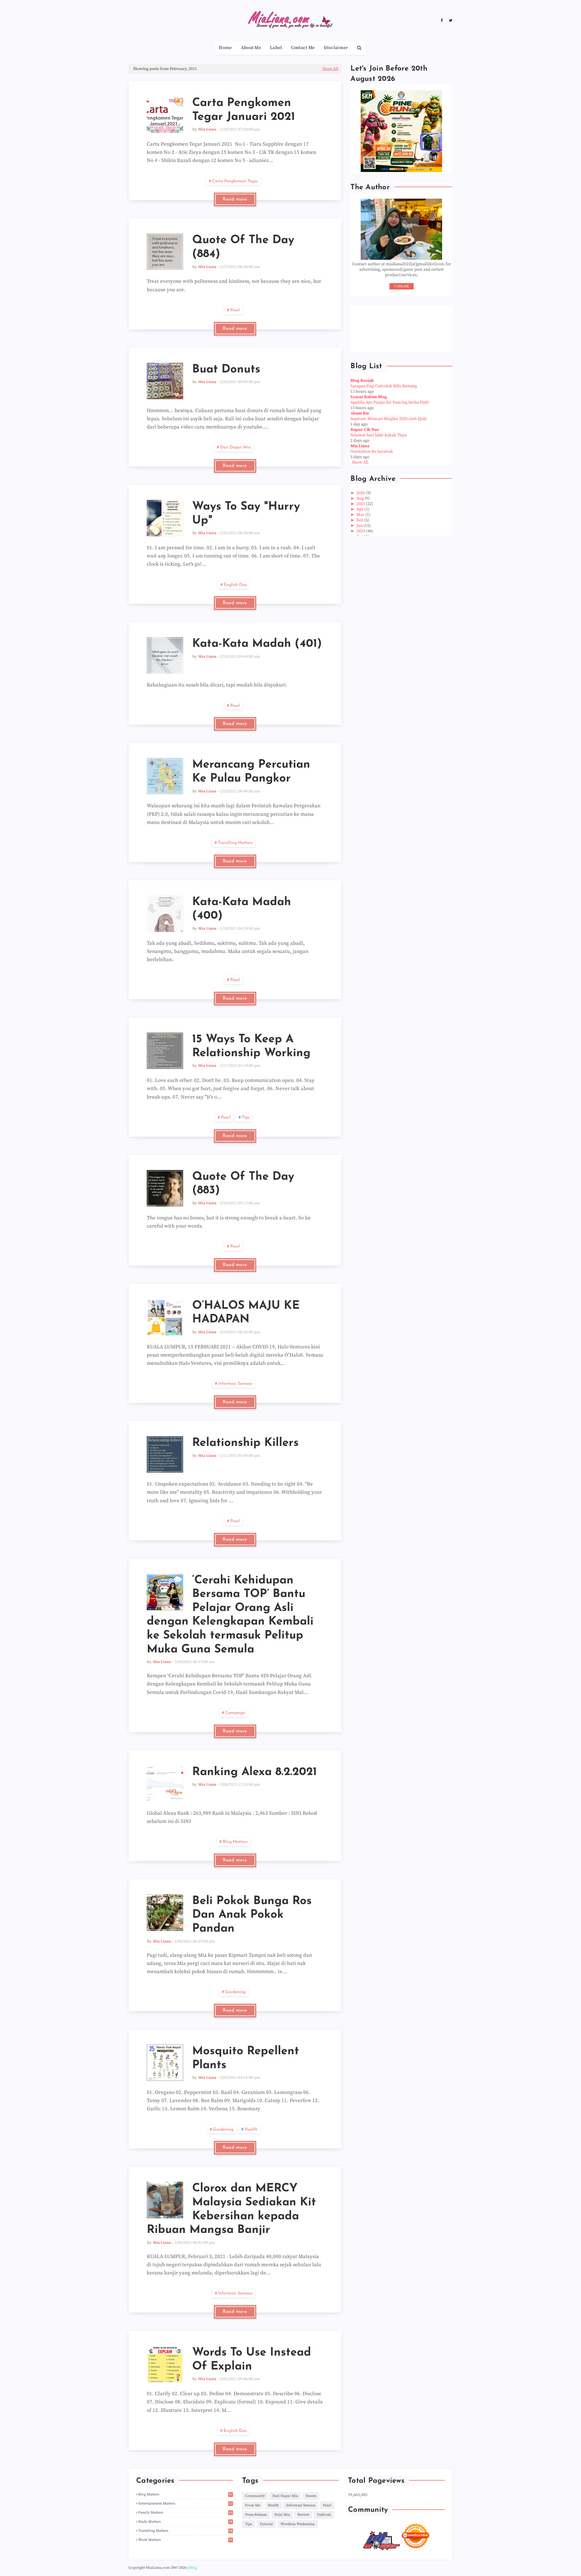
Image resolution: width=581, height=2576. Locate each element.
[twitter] (450, 21)
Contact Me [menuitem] (303, 48)
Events (311, 2496)
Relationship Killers (245, 1443)
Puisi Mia (282, 2515)
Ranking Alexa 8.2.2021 (254, 1772)
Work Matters (185, 2540)
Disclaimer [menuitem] (336, 48)
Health (251, 2130)
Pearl (235, 310)
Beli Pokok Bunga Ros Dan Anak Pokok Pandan (252, 1915)
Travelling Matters (235, 843)
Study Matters (185, 2522)
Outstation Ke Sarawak (372, 451)
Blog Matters (235, 1842)
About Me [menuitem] (251, 48)
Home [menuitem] (225, 48)
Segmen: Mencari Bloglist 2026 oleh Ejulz (389, 419)
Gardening (235, 1992)
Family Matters (185, 2513)
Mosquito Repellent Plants (246, 2058)
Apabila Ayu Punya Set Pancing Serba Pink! (390, 402)
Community (255, 2496)
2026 (361, 493)
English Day (235, 585)
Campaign (235, 1713)
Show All (330, 69)
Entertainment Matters (185, 2503)
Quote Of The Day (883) (243, 1184)
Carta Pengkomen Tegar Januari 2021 (244, 110)
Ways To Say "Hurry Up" (246, 514)
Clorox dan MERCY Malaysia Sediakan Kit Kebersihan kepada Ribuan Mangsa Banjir (231, 2209)
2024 (361, 531)
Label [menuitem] (276, 48)
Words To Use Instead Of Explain (252, 2360)
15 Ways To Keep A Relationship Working (251, 1046)
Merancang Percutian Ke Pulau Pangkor (251, 772)
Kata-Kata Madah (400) (242, 909)
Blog (193, 2568)
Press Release (256, 2515)
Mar (361, 515)
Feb (360, 520)
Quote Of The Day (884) (243, 247)
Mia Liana (207, 129)
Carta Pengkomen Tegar (235, 181)
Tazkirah (324, 2515)
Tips (246, 1118)
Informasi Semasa (235, 1384)
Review (303, 2515)
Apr (360, 509)
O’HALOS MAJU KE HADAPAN (246, 1313)
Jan (360, 526)
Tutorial (266, 2524)
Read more (235, 199)
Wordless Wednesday (298, 2524)
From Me (253, 2505)
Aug (361, 498)
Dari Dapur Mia (235, 447)
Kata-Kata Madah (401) (257, 644)
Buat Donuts (226, 370)
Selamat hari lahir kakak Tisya (379, 435)
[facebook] (442, 21)
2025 (361, 504)
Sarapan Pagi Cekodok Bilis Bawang (384, 386)
